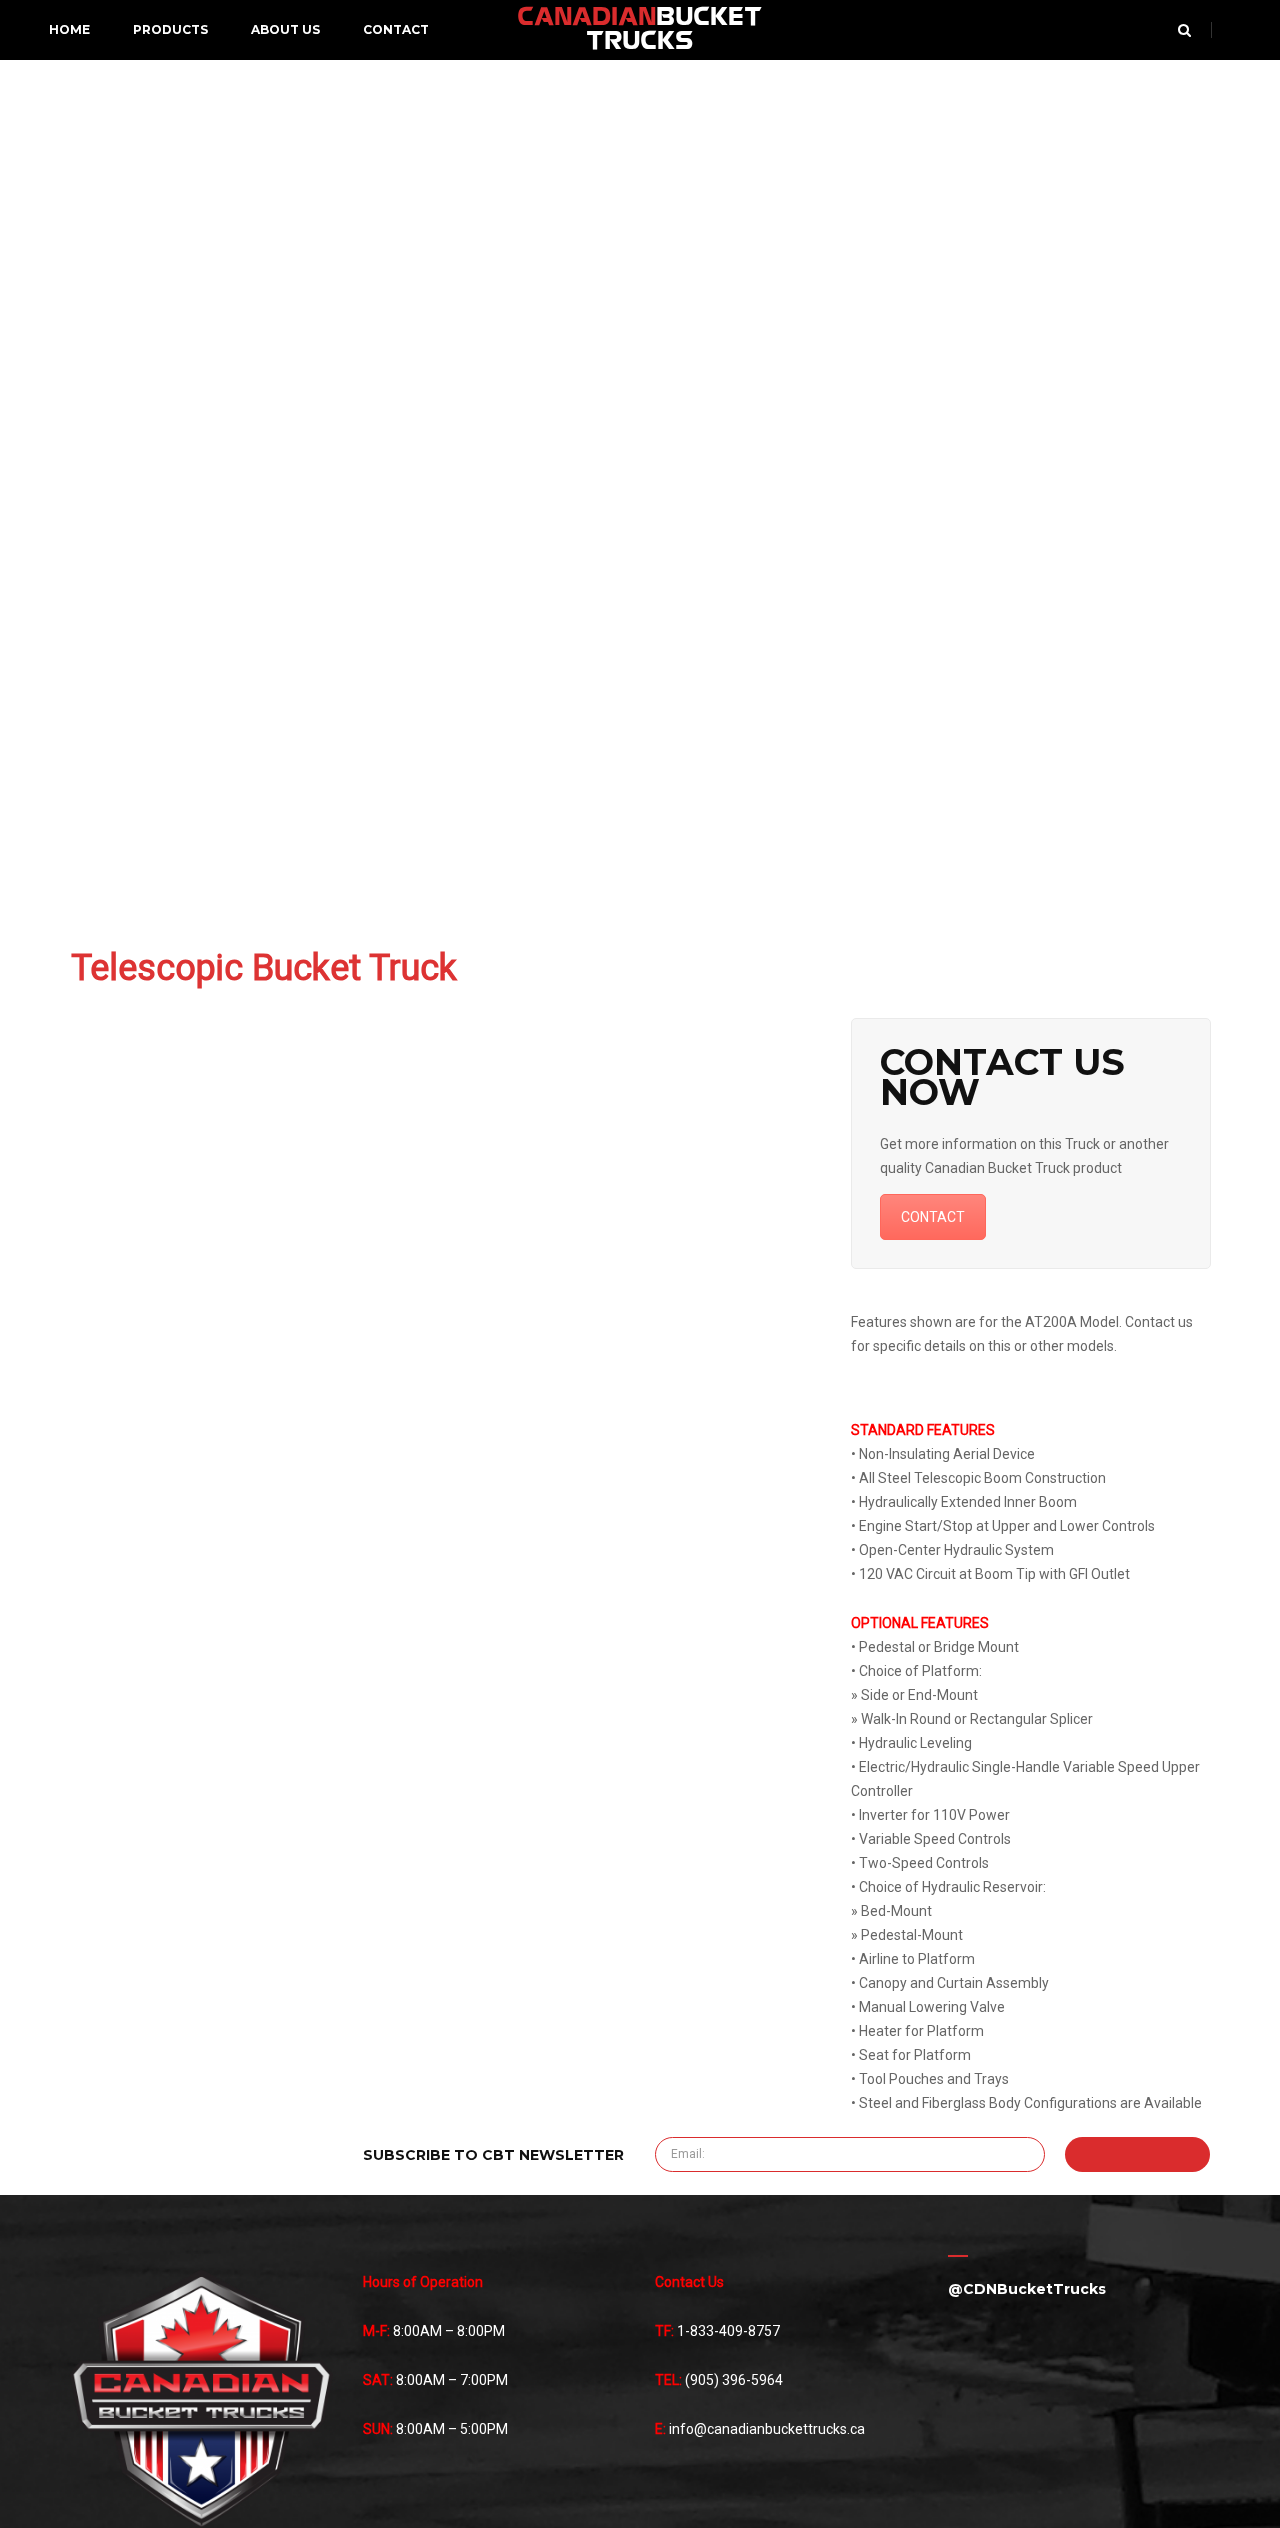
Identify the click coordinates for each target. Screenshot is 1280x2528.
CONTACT (933, 1217)
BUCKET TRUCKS (639, 30)
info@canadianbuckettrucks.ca (767, 2429)
